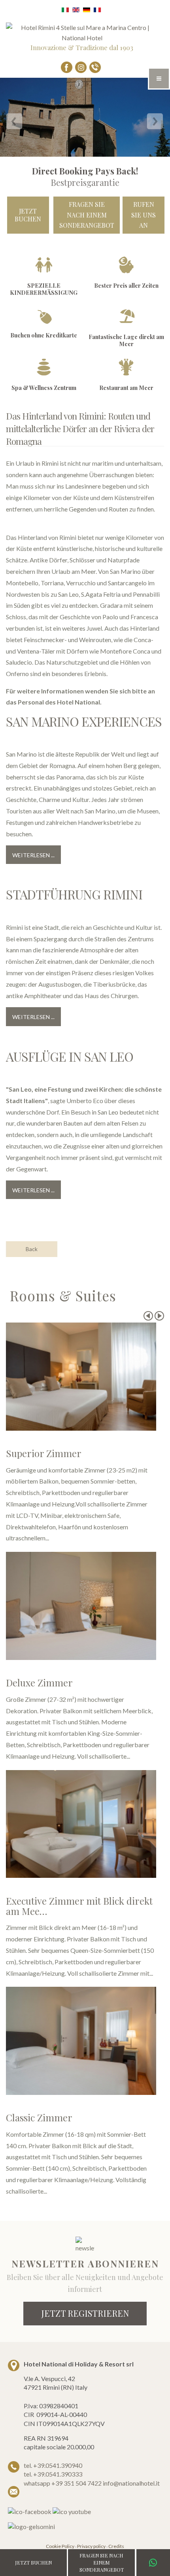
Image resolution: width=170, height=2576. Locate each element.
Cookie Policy (60, 2546)
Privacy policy (91, 2546)
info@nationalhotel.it (131, 2483)
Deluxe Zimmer (39, 1682)
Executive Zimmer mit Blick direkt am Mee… (79, 1906)
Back (32, 1249)
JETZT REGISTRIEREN (85, 2313)
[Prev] (15, 123)
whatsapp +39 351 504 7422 (63, 2483)
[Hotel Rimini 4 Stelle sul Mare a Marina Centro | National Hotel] (82, 32)
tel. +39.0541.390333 (53, 2474)
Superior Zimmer (44, 1453)
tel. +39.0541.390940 (53, 2465)
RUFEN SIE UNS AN (144, 215)
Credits (116, 2546)
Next (159, 1316)
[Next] (155, 123)
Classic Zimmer (39, 2117)
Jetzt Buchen (28, 215)
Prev (148, 1316)
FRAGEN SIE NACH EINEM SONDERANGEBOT (87, 215)
